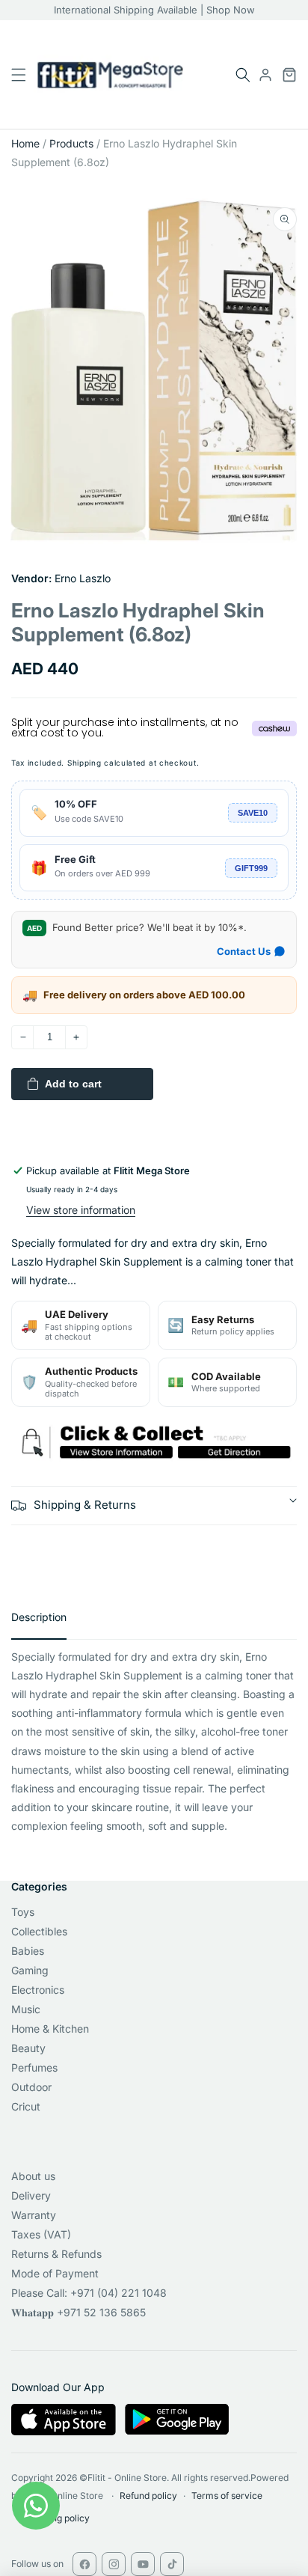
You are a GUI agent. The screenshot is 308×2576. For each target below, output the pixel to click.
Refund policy (148, 2496)
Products (71, 143)
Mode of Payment (55, 2273)
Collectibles (39, 1931)
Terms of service (227, 2496)
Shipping (84, 763)
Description (39, 1617)
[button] (243, 75)
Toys (23, 1912)
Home (25, 143)
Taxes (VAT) (41, 2234)
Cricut (26, 2106)
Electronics (38, 1990)
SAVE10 (253, 813)
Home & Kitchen (50, 2029)
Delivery (31, 2195)
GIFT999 (251, 868)
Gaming (30, 1970)
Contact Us (244, 951)
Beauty (28, 2048)
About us (33, 2176)
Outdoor (31, 2087)
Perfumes (34, 2067)
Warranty (34, 2215)
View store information (81, 1210)
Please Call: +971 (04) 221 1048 (89, 2293)
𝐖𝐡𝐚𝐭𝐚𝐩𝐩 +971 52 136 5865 (78, 2312)
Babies (28, 1951)
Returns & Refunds (56, 2254)
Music (26, 2009)
